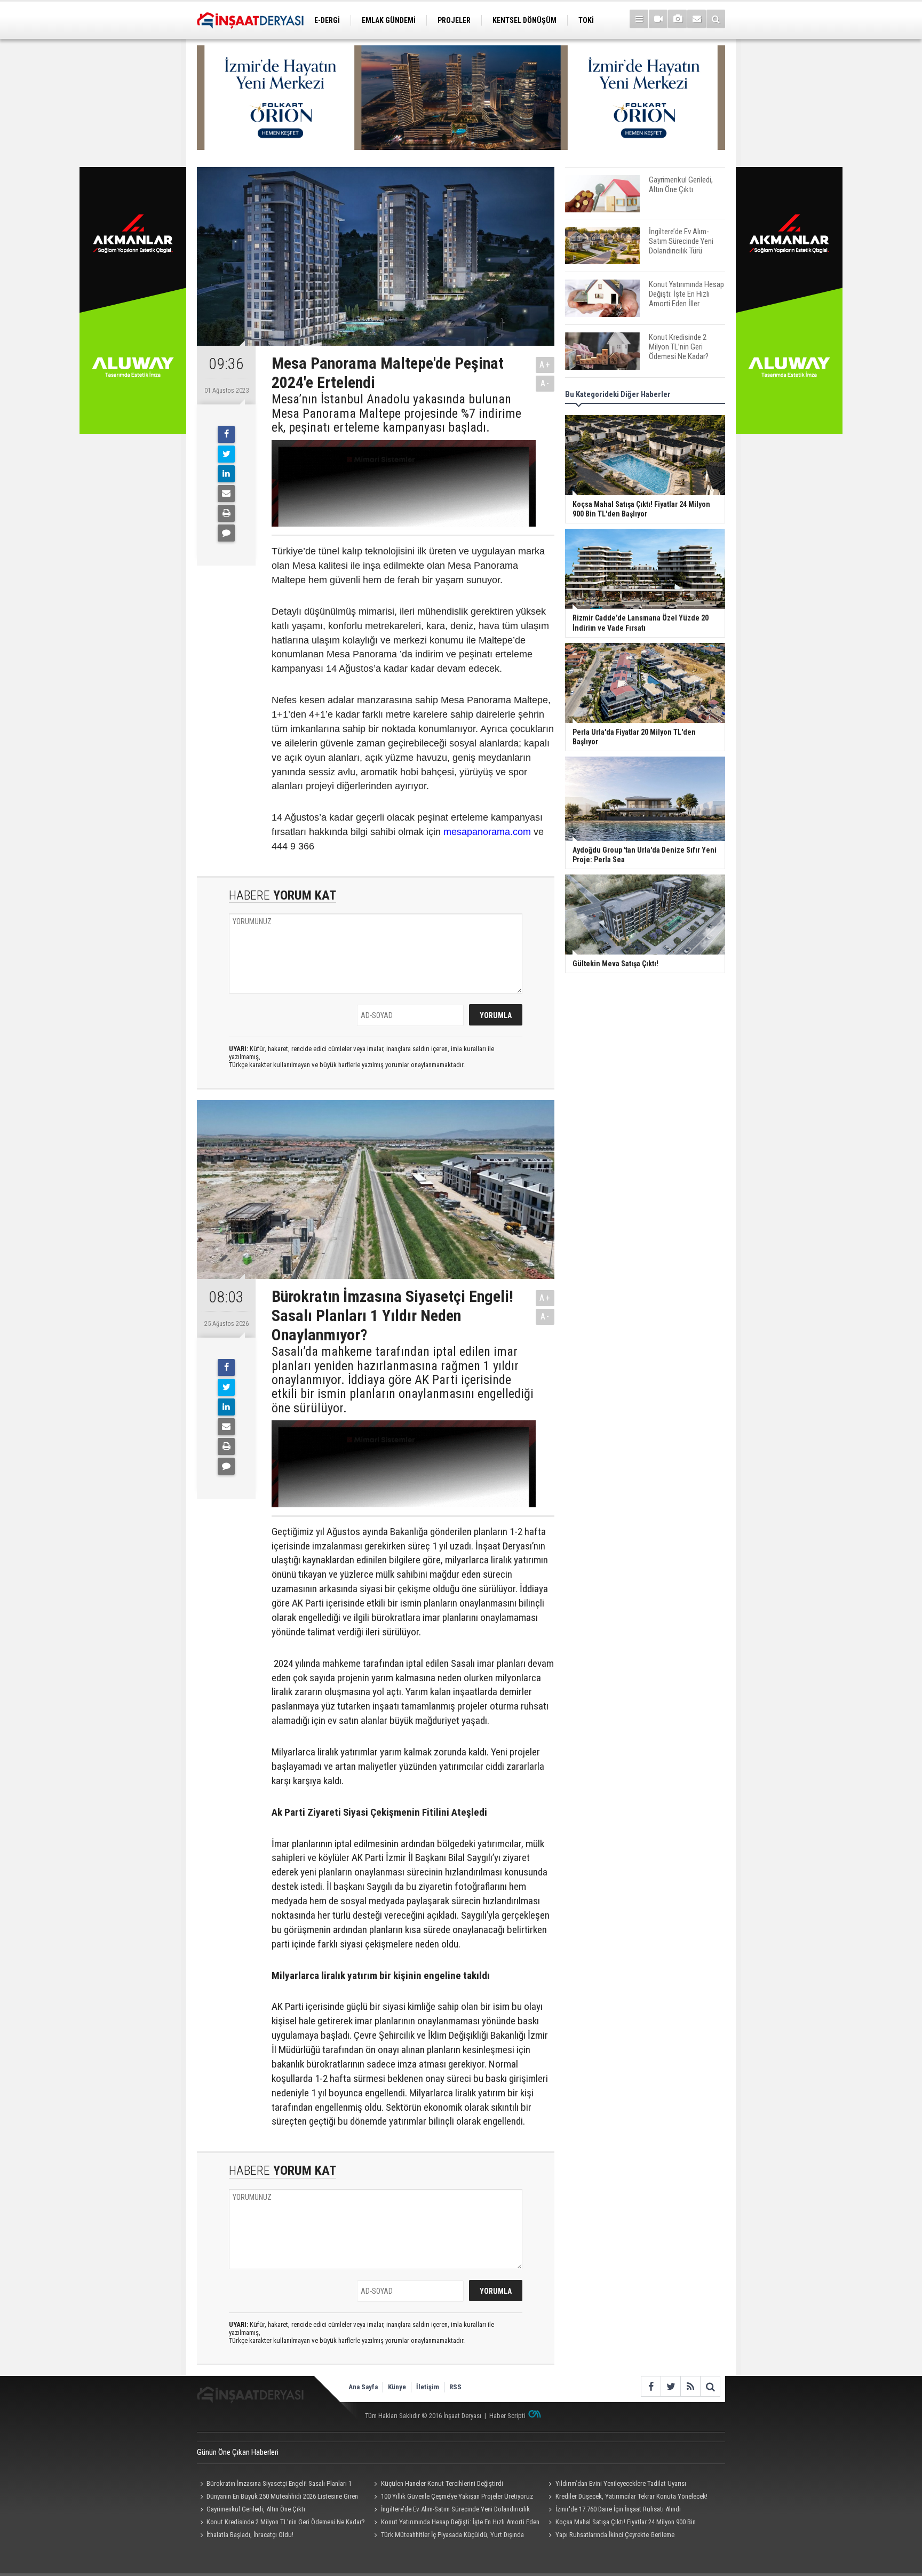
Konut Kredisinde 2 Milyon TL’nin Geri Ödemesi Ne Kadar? (286, 2522)
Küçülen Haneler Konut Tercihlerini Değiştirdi (442, 2483)
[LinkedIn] (226, 474)
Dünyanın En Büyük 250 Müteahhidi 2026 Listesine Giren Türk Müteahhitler (277, 2498)
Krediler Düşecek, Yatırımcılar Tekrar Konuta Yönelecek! (631, 2496)
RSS (455, 2387)
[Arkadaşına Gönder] (226, 494)
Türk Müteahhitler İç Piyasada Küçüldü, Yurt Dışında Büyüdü (448, 2536)
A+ (545, 365)
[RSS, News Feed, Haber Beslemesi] (690, 2386)
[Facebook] (226, 434)
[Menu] (639, 19)
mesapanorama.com (487, 832)
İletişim (428, 2387)
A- (545, 383)
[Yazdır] (226, 513)
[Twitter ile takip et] (670, 2386)
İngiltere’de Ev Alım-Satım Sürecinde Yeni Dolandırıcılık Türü (451, 2510)
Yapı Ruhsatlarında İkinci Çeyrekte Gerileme (615, 2535)
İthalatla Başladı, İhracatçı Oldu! (250, 2535)
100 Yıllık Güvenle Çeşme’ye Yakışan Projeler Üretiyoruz (457, 2496)
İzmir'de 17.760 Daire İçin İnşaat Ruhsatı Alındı (618, 2509)
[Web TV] (658, 19)
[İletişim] (697, 19)
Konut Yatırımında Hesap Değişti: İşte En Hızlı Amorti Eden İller (455, 2523)
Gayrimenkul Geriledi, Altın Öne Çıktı (256, 2509)
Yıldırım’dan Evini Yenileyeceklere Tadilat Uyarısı (621, 2483)
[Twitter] (226, 454)
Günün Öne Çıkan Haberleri (238, 2452)
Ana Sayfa (363, 2387)
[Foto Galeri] (677, 19)
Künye (397, 2387)
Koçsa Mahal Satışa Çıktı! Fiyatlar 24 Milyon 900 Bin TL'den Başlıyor (620, 2523)
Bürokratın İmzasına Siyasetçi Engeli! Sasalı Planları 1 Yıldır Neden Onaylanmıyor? (274, 2485)
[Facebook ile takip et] (651, 2386)
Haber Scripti (507, 2416)
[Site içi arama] (716, 19)
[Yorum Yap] (226, 533)
